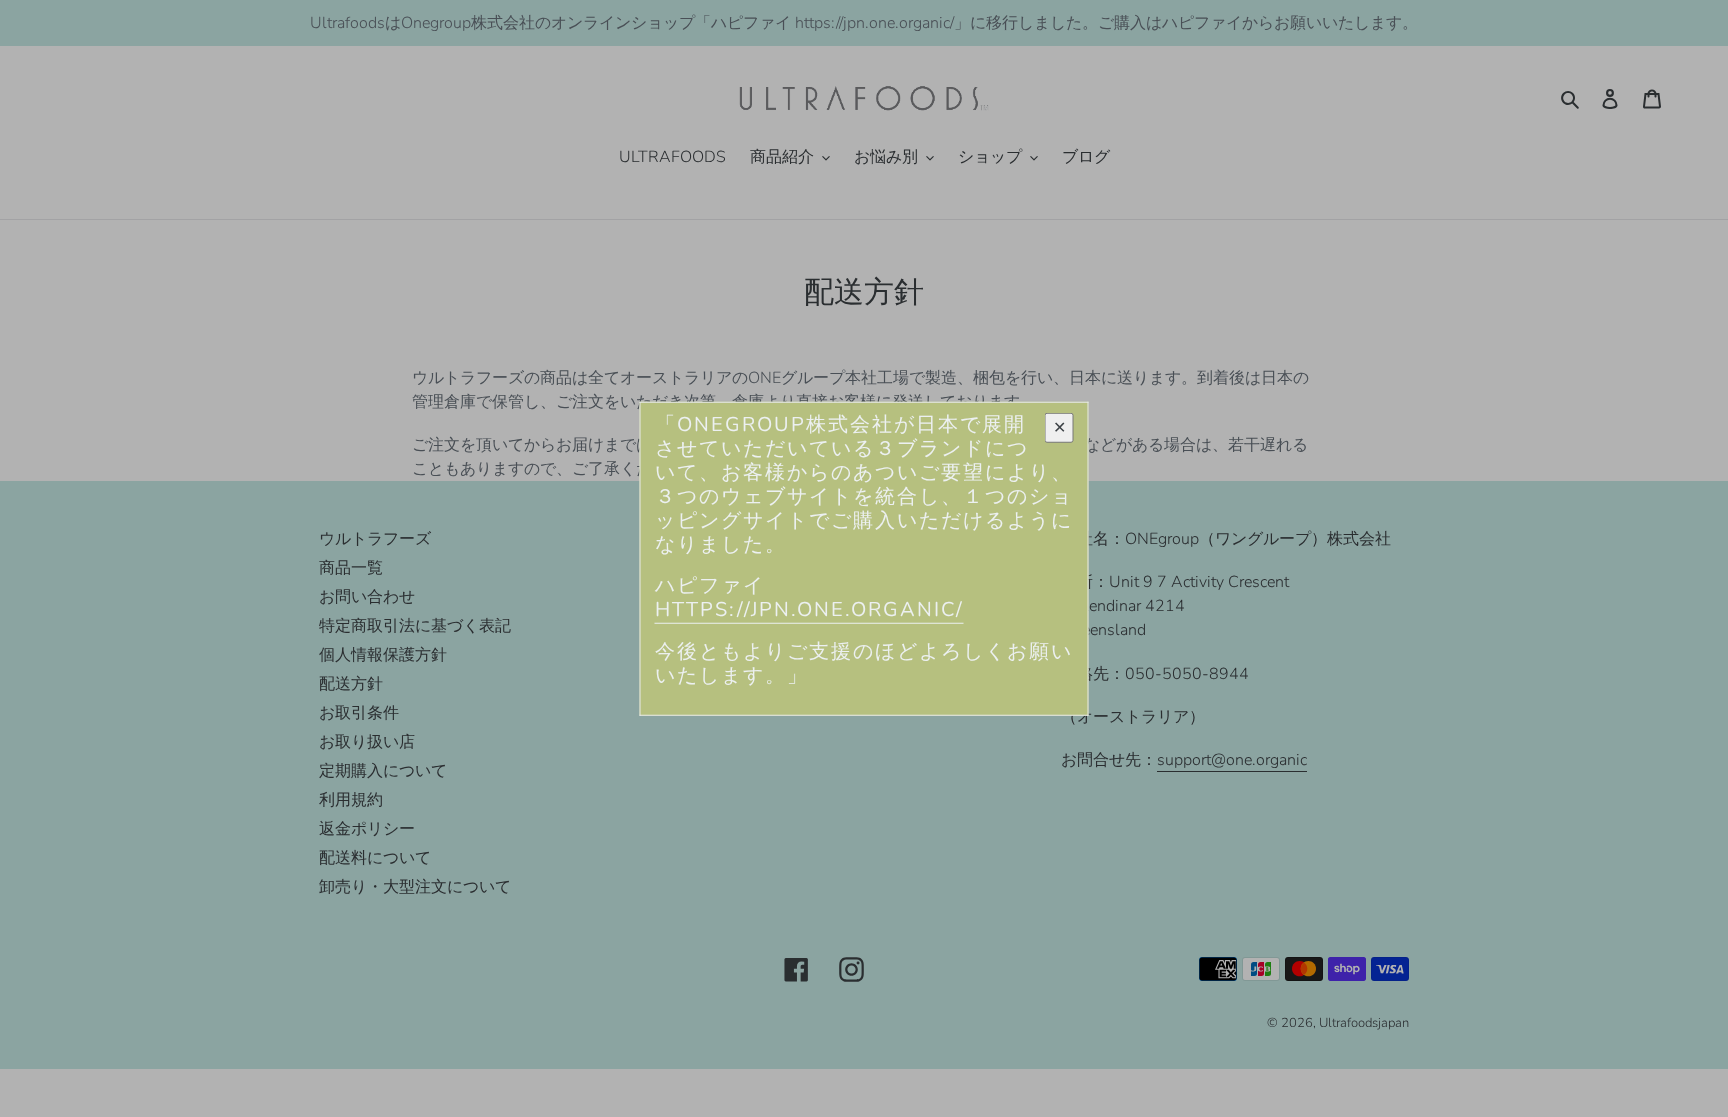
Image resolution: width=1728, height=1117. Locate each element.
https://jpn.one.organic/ (809, 609)
